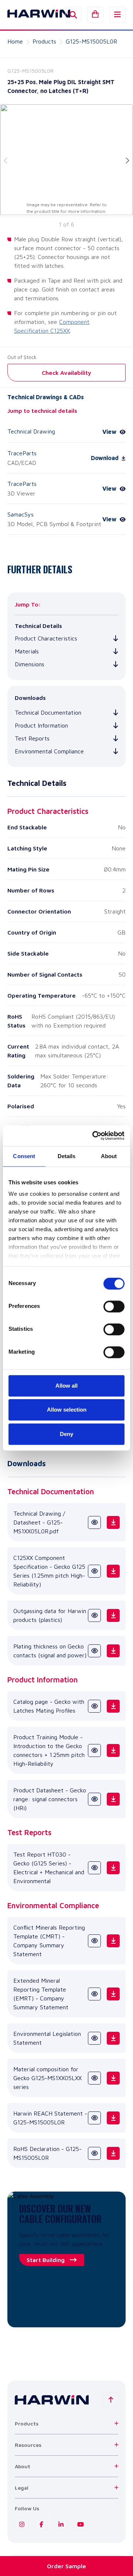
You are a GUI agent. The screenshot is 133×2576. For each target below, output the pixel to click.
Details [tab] (67, 1156)
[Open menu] (117, 15)
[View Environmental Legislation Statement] (94, 2038)
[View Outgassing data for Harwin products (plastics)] (94, 1615)
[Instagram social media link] (22, 2524)
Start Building (46, 2260)
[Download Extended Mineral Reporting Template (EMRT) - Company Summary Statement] (113, 1994)
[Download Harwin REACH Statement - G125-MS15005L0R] (113, 2118)
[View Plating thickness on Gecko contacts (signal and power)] (94, 1651)
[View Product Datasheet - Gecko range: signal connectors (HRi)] (94, 1799)
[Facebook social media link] (41, 2524)
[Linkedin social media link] (61, 2524)
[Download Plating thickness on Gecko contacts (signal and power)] (113, 1651)
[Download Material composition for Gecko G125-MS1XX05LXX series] (113, 2078)
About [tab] (109, 1156)
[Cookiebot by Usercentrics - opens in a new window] (94, 1136)
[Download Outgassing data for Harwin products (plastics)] (113, 1615)
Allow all (66, 1386)
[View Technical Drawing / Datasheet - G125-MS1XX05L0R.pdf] (94, 1522)
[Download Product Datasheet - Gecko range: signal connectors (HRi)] (113, 1799)
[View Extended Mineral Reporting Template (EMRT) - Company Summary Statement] (94, 1994)
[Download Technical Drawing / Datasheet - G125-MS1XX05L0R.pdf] (113, 1522)
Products (44, 41)
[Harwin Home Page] (33, 15)
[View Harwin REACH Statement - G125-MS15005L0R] (94, 2118)
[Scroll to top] (111, 2400)
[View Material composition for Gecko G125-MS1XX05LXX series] (94, 2078)
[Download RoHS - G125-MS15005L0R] (113, 2153)
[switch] (114, 1306)
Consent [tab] (24, 1156)
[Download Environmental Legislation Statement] (113, 2038)
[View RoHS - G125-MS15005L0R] (94, 2153)
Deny (66, 1434)
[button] (66, 2423)
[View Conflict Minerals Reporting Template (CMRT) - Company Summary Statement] (94, 1941)
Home (15, 41)
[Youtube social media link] (80, 2524)
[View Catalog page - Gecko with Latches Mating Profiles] (94, 1706)
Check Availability (66, 373)
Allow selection (67, 1410)
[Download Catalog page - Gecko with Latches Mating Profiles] (113, 1706)
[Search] (73, 15)
